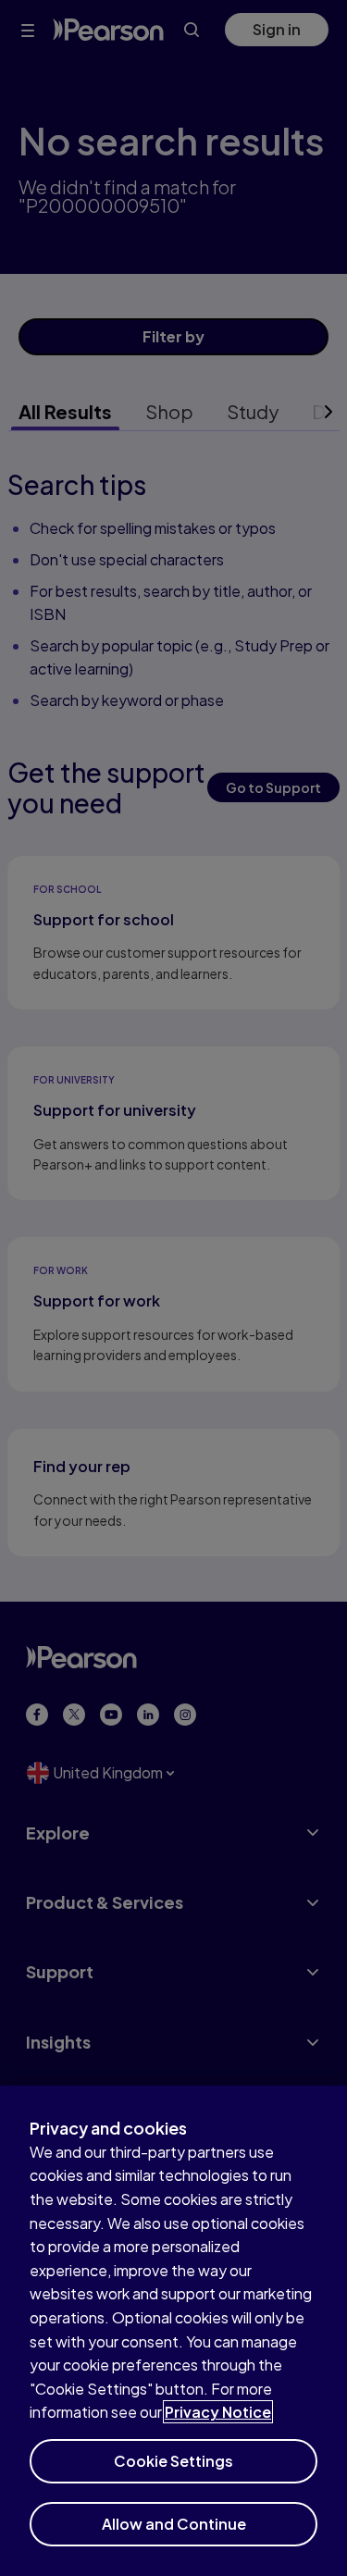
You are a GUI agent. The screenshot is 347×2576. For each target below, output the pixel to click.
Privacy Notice (218, 2412)
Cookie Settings (173, 2461)
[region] (173, 2331)
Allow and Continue (174, 2524)
